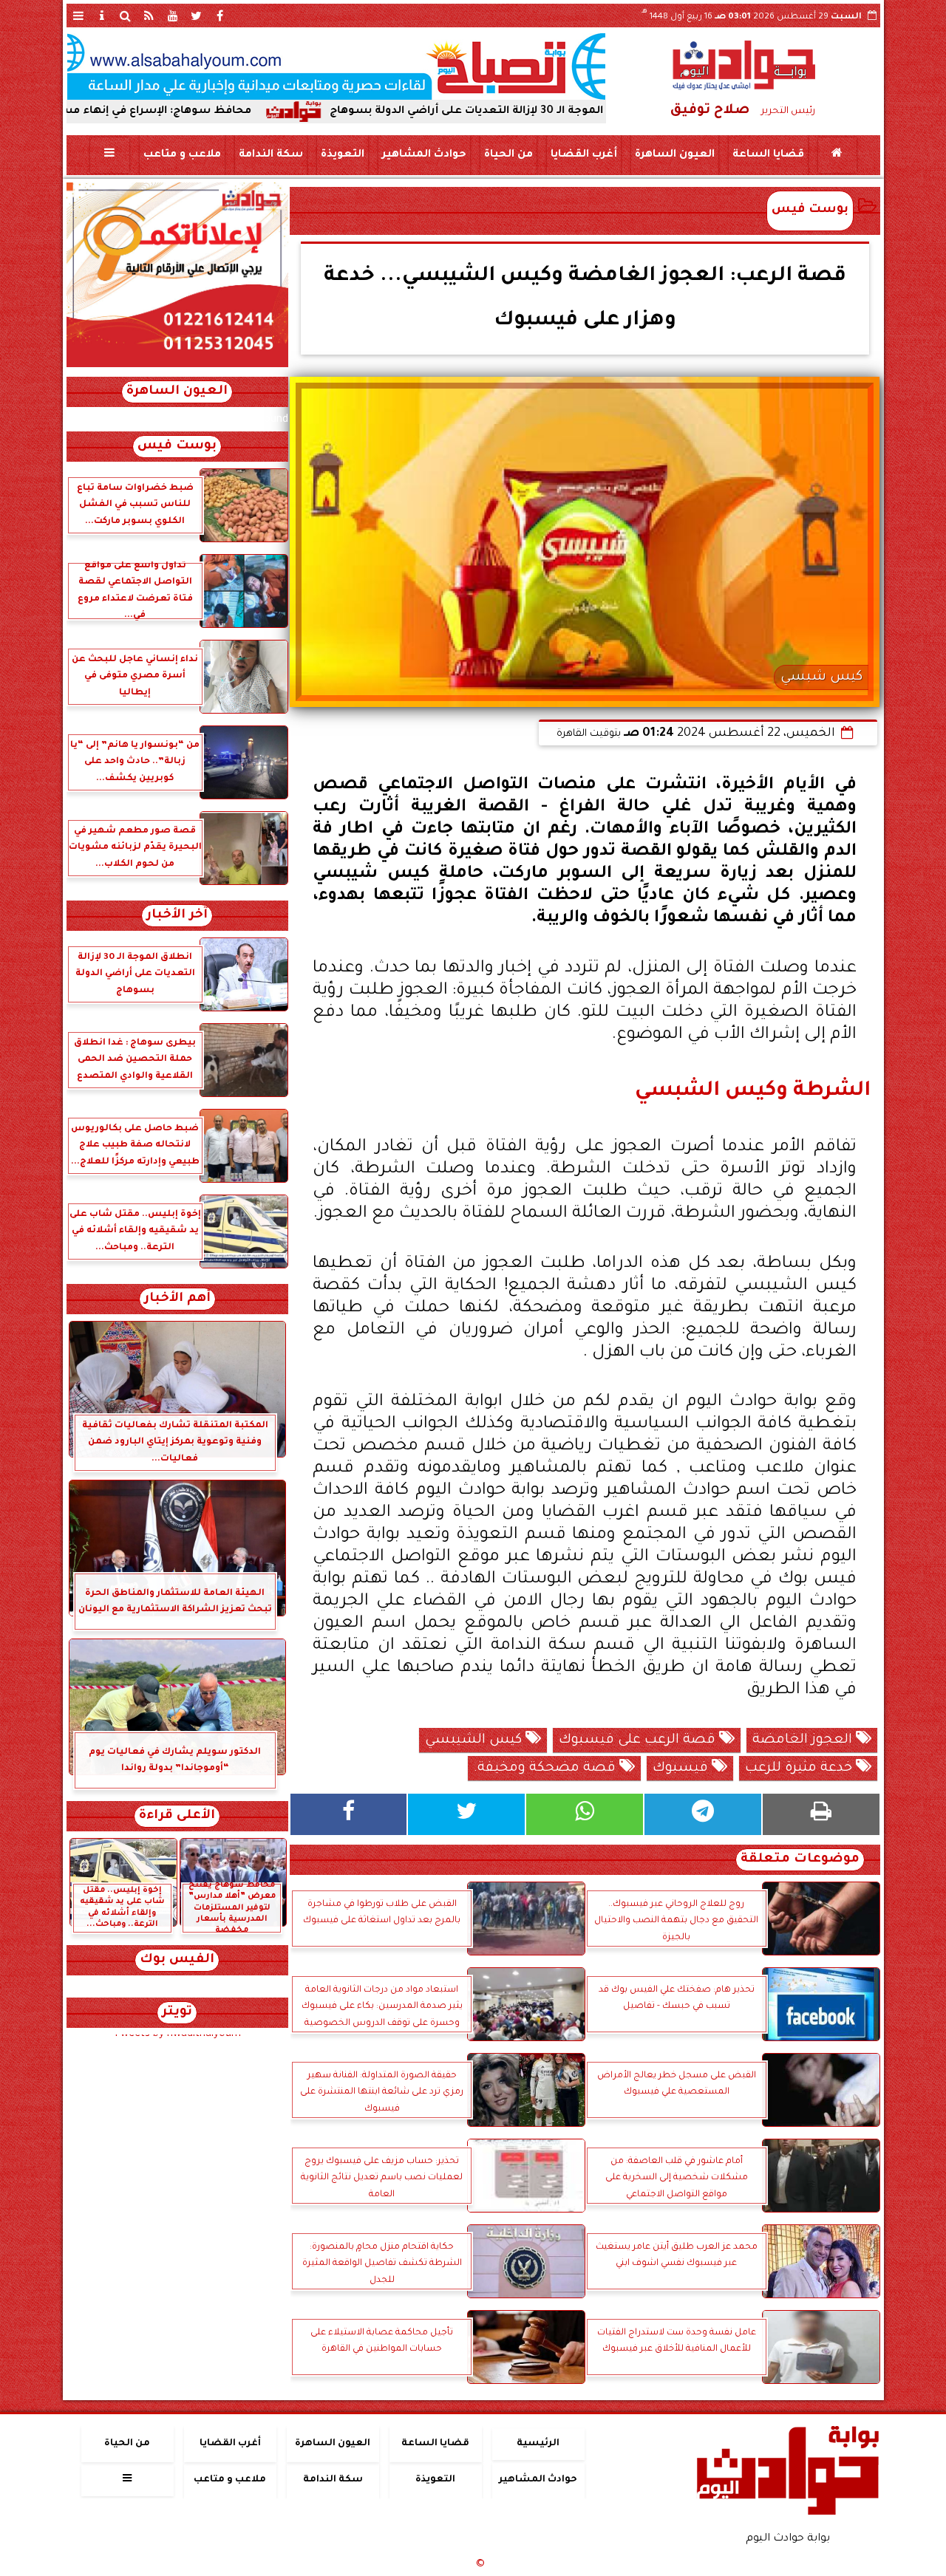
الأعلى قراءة (177, 1816)
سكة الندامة (270, 155)
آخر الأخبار (177, 916)
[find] (126, 16)
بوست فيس (810, 210)
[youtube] (173, 16)
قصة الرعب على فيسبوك (639, 1740)
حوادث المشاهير (423, 155)
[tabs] (78, 16)
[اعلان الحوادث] (177, 366)
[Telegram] (703, 1814)
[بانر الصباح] (336, 66)
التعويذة (342, 155)
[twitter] (197, 16)
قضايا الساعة (768, 155)
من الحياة (508, 155)
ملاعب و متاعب (181, 155)
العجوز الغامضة (804, 1740)
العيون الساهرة (674, 155)
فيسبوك (682, 1769)
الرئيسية (538, 2444)
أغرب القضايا (583, 155)
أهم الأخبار (177, 1299)
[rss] (149, 16)
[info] (102, 16)
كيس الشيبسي (475, 1740)
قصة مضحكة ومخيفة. (547, 1769)
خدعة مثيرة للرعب (800, 1769)
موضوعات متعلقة (800, 1860)
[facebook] (220, 16)
